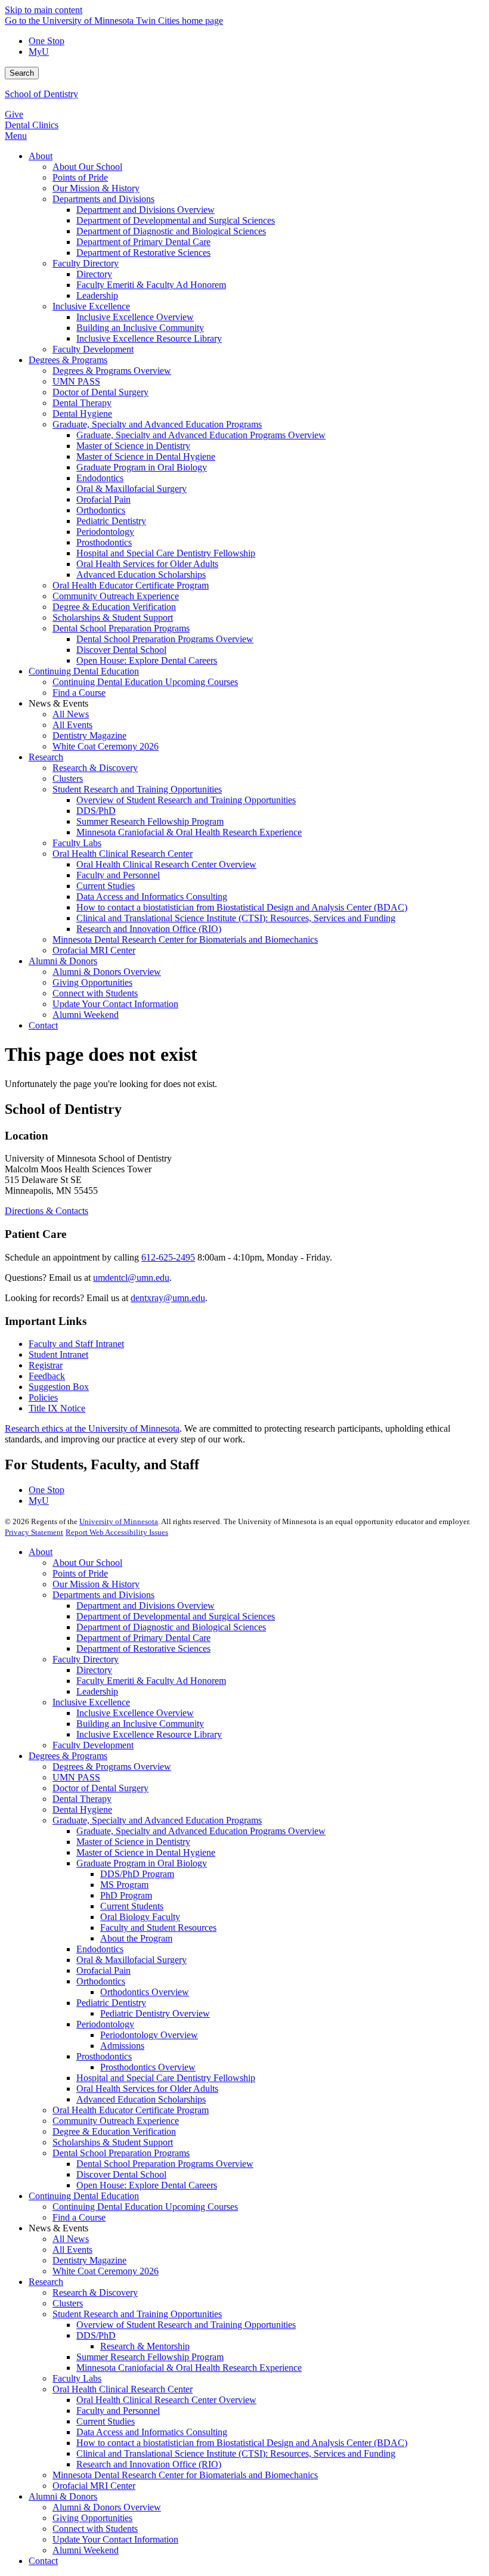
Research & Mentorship (145, 2346)
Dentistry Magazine (89, 2260)
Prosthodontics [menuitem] (104, 542)
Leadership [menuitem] (97, 295)
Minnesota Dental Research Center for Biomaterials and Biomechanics (185, 2475)
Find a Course (79, 2217)
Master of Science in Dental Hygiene (146, 1852)
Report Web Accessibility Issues (117, 1532)
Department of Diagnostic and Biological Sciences (171, 1627)
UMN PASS (76, 1777)
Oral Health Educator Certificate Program (131, 2110)
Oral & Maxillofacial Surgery (131, 1960)
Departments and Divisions (103, 1595)
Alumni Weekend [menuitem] (86, 1015)
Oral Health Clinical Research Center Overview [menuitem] (166, 864)
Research (46, 2282)
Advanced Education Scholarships (141, 2099)
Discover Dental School (121, 2174)
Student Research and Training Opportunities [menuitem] (137, 789)
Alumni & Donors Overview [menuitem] (107, 972)
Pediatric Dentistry (111, 2003)
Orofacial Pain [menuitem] (103, 499)
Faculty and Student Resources (158, 1928)
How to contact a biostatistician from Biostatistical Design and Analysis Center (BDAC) (242, 2443)
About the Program (136, 1938)
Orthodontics (101, 1981)
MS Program (124, 1885)
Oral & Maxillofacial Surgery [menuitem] (131, 489)
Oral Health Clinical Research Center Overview (166, 2400)
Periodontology (105, 2024)
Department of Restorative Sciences (143, 1648)
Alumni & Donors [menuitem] (63, 961)
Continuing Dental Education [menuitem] (84, 671)
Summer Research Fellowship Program (150, 2357)
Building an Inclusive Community (140, 1724)
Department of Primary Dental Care (143, 1638)
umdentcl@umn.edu (131, 1278)
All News (71, 2239)
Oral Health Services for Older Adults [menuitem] (147, 564)
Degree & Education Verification (114, 2131)
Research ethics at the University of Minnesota (92, 1428)
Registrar (46, 1365)
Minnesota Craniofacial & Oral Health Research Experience (189, 2368)
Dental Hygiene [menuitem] (82, 414)
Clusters (68, 2303)
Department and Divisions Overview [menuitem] (146, 210)
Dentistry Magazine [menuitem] (89, 736)
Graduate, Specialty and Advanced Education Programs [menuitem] (157, 424)
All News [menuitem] (71, 714)
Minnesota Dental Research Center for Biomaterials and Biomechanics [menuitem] (185, 939)
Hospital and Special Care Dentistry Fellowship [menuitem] (166, 553)
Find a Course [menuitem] (79, 693)
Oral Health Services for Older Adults (147, 2089)
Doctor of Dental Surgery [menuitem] (100, 392)
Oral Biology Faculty (140, 1917)
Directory (94, 1670)
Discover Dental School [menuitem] (121, 650)
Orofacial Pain (103, 1970)
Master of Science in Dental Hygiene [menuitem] (146, 456)
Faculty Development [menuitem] (93, 349)
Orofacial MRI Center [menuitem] (94, 950)
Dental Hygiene (82, 1809)
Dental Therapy (82, 1799)
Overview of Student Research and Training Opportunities (186, 2325)
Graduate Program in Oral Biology (142, 1863)
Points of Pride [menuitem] (80, 177)
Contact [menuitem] (43, 1025)
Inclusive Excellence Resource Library (149, 1734)
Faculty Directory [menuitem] (86, 263)
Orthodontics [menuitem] (101, 510)
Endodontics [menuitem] (100, 478)
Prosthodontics (104, 2056)
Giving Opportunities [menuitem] (92, 982)
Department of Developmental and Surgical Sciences (176, 1616)
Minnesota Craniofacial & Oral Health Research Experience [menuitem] (189, 832)
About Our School (87, 1563)
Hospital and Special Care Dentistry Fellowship (166, 2078)
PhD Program (126, 1895)
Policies (43, 1397)
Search (22, 73)
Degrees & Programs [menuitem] (68, 360)
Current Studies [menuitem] (106, 886)
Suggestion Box (59, 1387)
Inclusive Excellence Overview (135, 1713)
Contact (43, 2561)
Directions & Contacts (47, 1211)
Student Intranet (58, 1354)
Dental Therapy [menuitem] (82, 403)
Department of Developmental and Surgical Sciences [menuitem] (176, 220)
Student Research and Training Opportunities (137, 2314)
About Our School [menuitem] (87, 167)
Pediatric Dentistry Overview (155, 2013)
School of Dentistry (41, 94)
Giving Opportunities (92, 2518)
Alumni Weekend (86, 2550)
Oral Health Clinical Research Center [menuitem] (123, 854)
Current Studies (106, 2421)
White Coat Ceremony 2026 (106, 2271)
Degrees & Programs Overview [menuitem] (112, 371)
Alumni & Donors (63, 2496)
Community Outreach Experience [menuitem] (116, 596)
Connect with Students (95, 2529)
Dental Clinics (32, 125)
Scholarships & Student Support (113, 2142)
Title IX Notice (57, 1408)
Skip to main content (44, 10)
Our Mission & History (96, 1584)
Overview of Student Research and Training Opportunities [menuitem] (186, 800)
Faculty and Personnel (118, 2411)
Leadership (97, 1691)
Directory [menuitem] (94, 274)
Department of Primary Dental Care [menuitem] (143, 242)
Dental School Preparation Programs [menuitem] (121, 628)
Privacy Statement (34, 1532)
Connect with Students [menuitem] (95, 993)
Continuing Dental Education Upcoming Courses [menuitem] (145, 682)
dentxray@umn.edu (168, 1298)
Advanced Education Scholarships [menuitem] (141, 575)
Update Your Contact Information (115, 2539)
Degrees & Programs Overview (112, 1767)
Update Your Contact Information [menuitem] (115, 1004)
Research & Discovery (95, 2292)
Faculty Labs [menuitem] (77, 843)
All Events (72, 2250)
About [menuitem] (41, 156)
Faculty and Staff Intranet (76, 1344)
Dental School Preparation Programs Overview (165, 2164)
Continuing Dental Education (84, 2196)
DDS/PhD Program (137, 1874)
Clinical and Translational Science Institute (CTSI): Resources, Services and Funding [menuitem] (236, 918)
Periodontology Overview (149, 2035)
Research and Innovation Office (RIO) (149, 2464)
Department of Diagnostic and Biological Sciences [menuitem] (171, 231)
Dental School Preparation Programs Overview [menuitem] (165, 639)
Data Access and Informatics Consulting (152, 2432)
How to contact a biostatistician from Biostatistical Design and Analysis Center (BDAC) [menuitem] (242, 907)
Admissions (122, 2046)
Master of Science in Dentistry (133, 1842)
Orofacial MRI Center (94, 2486)
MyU (39, 52)
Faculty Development (93, 1745)
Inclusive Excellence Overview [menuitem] (135, 317)
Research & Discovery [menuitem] (95, 768)
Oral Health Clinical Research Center (123, 2389)
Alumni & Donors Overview (107, 2507)
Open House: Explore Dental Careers (147, 2185)
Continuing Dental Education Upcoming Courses (145, 2207)
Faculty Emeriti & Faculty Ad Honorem (151, 1681)
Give (14, 114)
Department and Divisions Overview (146, 1606)
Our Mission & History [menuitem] (96, 188)
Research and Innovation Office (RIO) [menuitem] (149, 929)
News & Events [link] (58, 703)
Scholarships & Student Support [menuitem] (113, 617)
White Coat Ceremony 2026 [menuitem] (106, 746)
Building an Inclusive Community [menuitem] (140, 328)
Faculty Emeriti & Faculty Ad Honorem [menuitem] (151, 285)
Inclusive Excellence (91, 1702)
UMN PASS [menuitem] (76, 381)
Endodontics (100, 1949)
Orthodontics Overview (145, 1992)
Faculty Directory (86, 1659)
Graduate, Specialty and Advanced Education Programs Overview (201, 1831)
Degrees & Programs (68, 1756)
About (41, 1552)
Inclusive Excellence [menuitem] (91, 306)
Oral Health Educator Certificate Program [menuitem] (131, 585)
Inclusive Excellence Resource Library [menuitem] (149, 338)
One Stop (47, 41)
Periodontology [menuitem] (105, 532)
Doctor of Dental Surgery (100, 1788)
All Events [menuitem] (72, 725)
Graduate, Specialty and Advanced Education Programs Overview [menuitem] (201, 435)
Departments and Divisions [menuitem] (103, 199)
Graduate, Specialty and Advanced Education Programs (157, 1820)
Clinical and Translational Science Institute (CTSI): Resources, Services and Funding (236, 2453)
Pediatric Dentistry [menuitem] (111, 521)
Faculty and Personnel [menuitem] (118, 875)
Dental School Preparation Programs (121, 2153)
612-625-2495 (168, 1257)
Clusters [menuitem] (68, 778)
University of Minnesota (119, 1521)
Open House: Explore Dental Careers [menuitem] (147, 660)
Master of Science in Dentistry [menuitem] (133, 446)
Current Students (132, 1906)
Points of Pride (80, 1573)
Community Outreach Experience (116, 2121)
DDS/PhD (96, 2335)
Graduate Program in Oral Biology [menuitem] (142, 467)
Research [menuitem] (46, 757)
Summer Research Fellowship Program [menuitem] (150, 821)
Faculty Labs (77, 2378)
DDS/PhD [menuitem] (96, 811)
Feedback (47, 1376)
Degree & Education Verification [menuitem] (114, 607)
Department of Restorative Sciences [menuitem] (143, 253)
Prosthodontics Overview (148, 2067)
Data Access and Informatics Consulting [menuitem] (152, 897)
